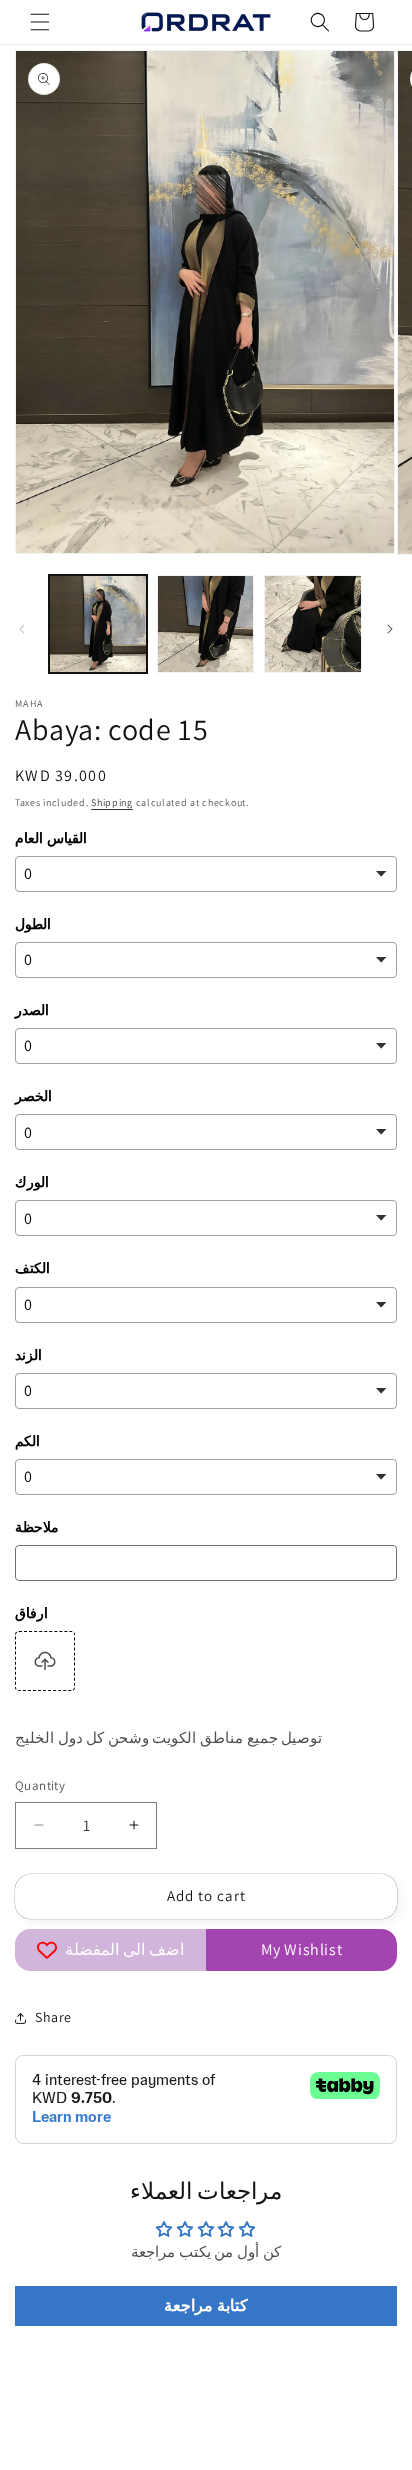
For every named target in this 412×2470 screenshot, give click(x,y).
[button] (40, 22)
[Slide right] (390, 629)
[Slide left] (22, 629)
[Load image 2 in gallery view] (206, 624)
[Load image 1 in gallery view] (98, 624)
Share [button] (53, 2017)
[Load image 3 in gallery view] (313, 624)
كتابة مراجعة (206, 2305)
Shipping (112, 802)
